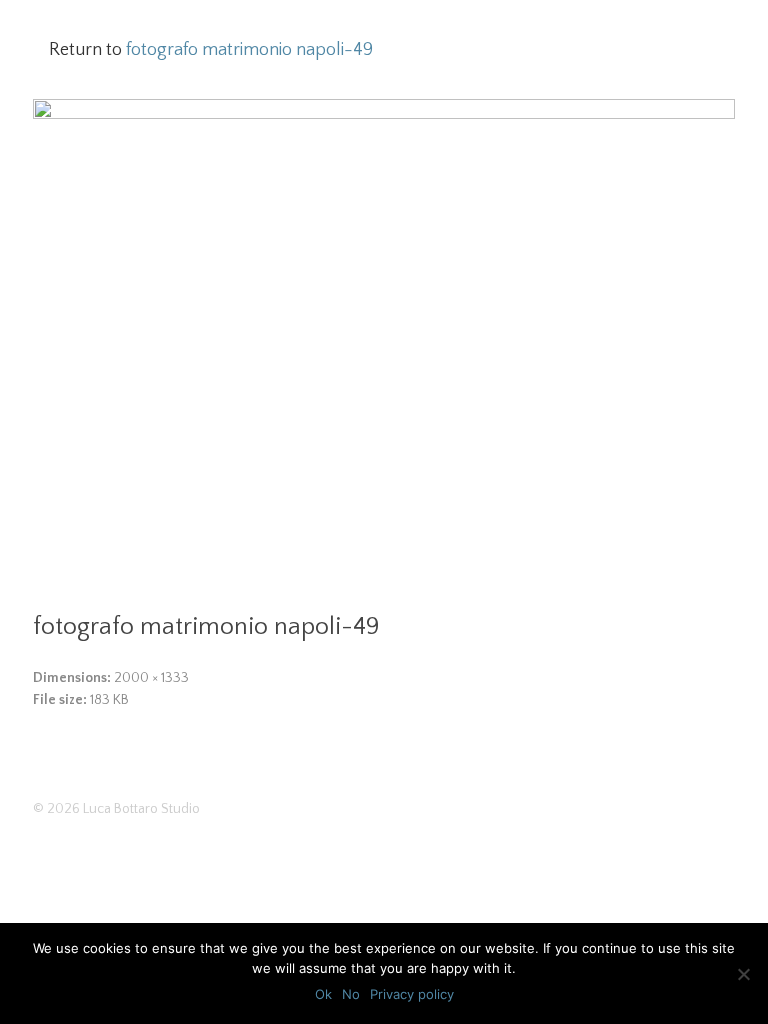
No (351, 994)
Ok (323, 994)
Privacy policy (412, 994)
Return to (211, 50)
